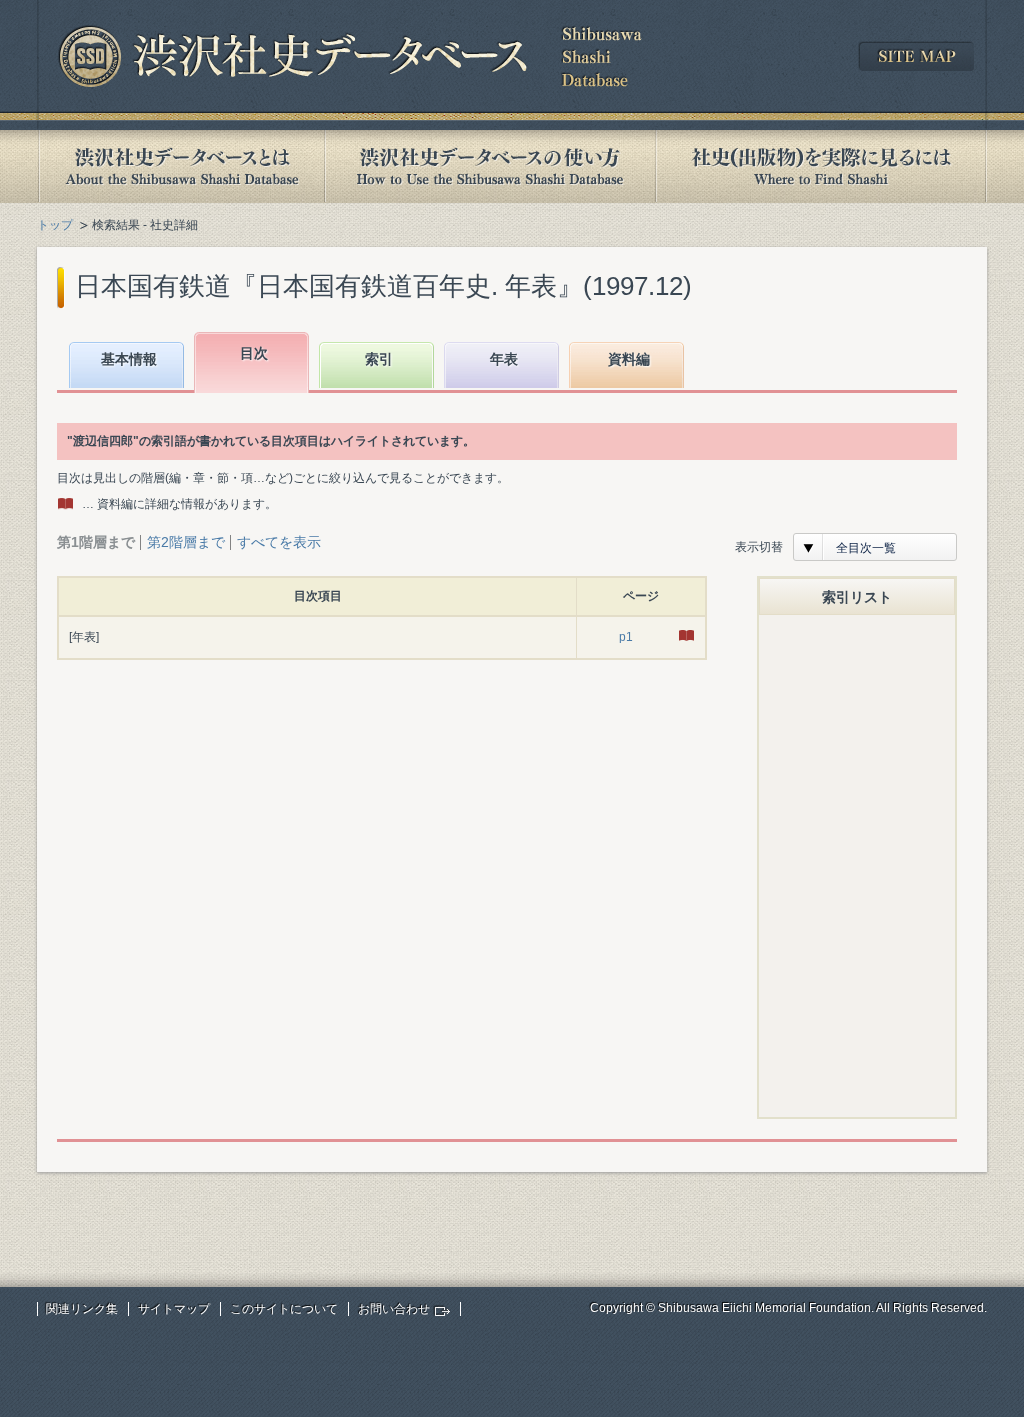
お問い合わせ (394, 1309)
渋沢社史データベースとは (180, 166)
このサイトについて (284, 1309)
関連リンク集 (82, 1309)
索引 (379, 359)
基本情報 (129, 359)
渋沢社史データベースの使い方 (490, 166)
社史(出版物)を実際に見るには (821, 166)
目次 (254, 353)
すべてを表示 (279, 542)
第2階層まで (186, 542)
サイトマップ (174, 1309)
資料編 (629, 359)
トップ (55, 225)
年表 (504, 359)
